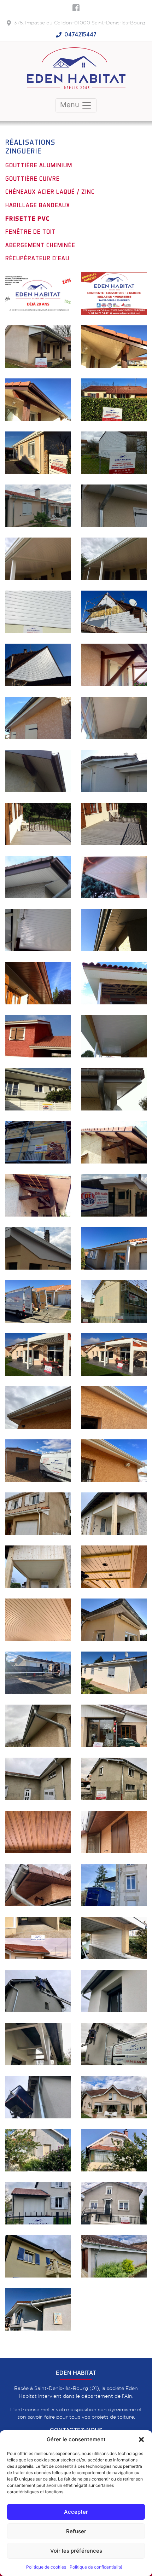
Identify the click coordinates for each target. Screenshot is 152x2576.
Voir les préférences (76, 2551)
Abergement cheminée (40, 245)
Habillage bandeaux (38, 205)
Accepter (76, 2512)
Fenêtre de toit (31, 232)
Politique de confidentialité (96, 2567)
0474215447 (80, 35)
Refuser (76, 2531)
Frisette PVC (28, 219)
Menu (71, 105)
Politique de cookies (46, 2567)
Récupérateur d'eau (37, 258)
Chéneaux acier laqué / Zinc (50, 192)
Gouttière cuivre (33, 179)
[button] (141, 2439)
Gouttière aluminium (39, 165)
